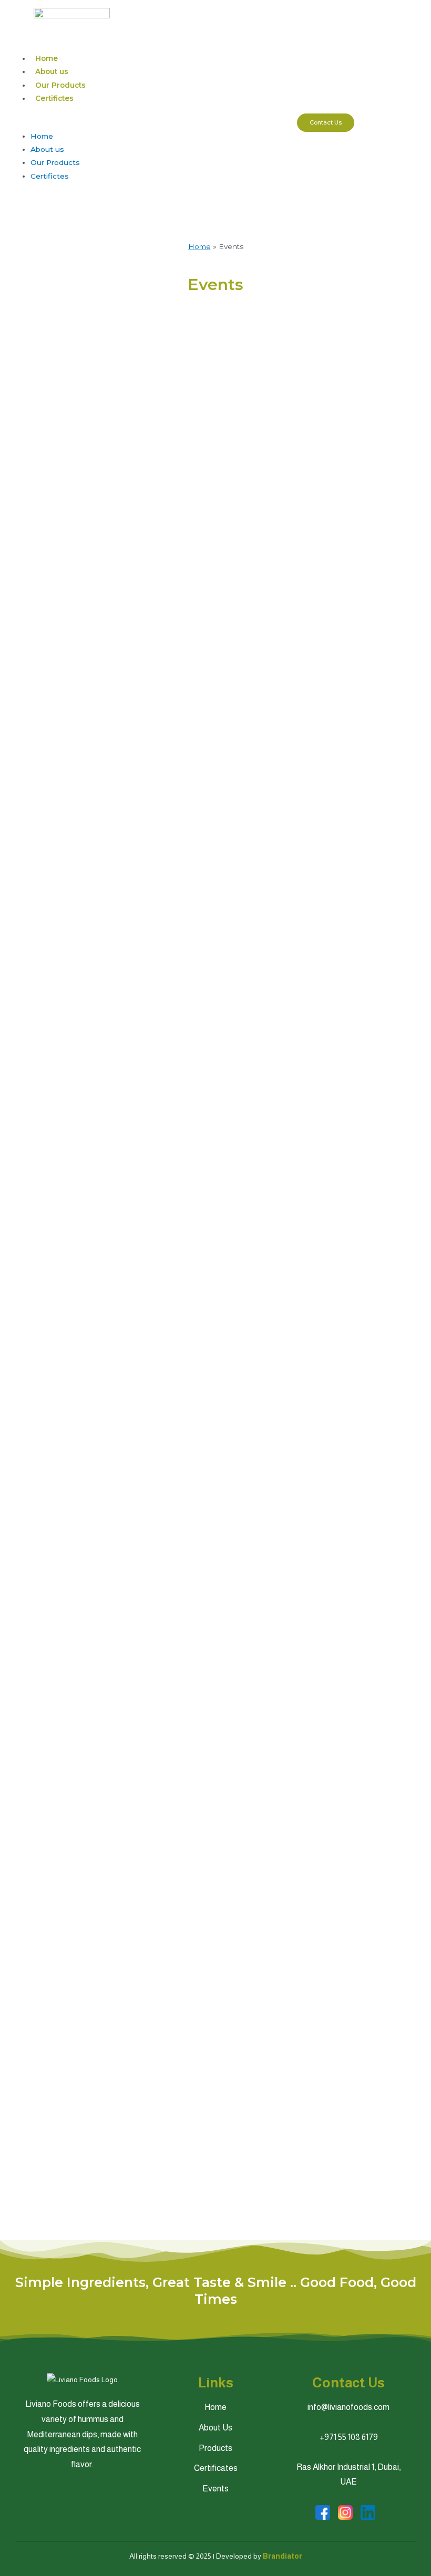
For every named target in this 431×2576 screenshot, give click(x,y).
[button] (148, 123)
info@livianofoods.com (348, 2407)
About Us (215, 2428)
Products (215, 2448)
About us (52, 71)
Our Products (60, 85)
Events (215, 2489)
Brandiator (283, 2556)
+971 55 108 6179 (349, 2437)
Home (47, 58)
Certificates (216, 2468)
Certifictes (54, 98)
